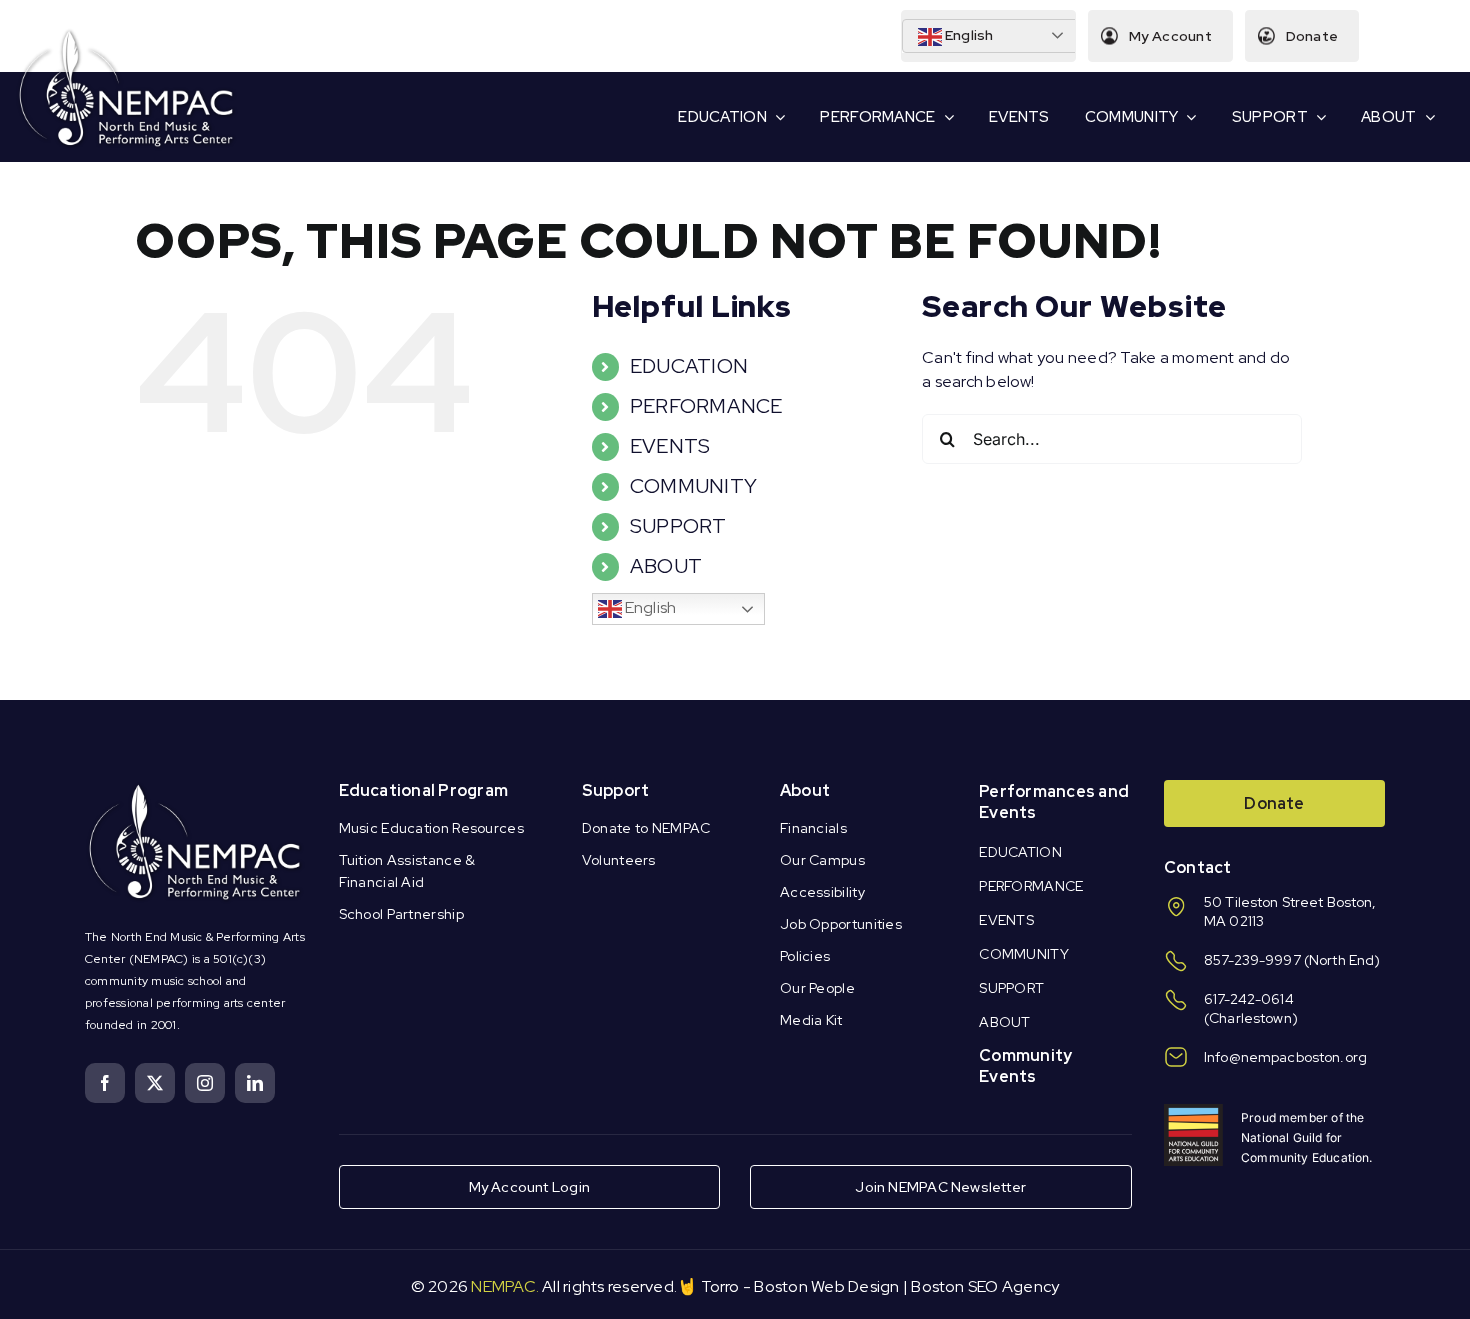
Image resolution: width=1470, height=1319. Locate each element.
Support (616, 790)
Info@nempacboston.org (1285, 1057)
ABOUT (666, 566)
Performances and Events (1054, 802)
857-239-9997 (1252, 960)
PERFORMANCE (706, 406)
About (805, 790)
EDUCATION (689, 366)
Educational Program (424, 790)
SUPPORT (678, 526)
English (968, 35)
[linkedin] (255, 1083)
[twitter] (155, 1083)
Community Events (1025, 1066)
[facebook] (105, 1083)
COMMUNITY (693, 486)
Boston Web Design (826, 1286)
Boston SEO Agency (985, 1286)
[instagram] (205, 1083)
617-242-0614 (1249, 999)
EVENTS (670, 446)
